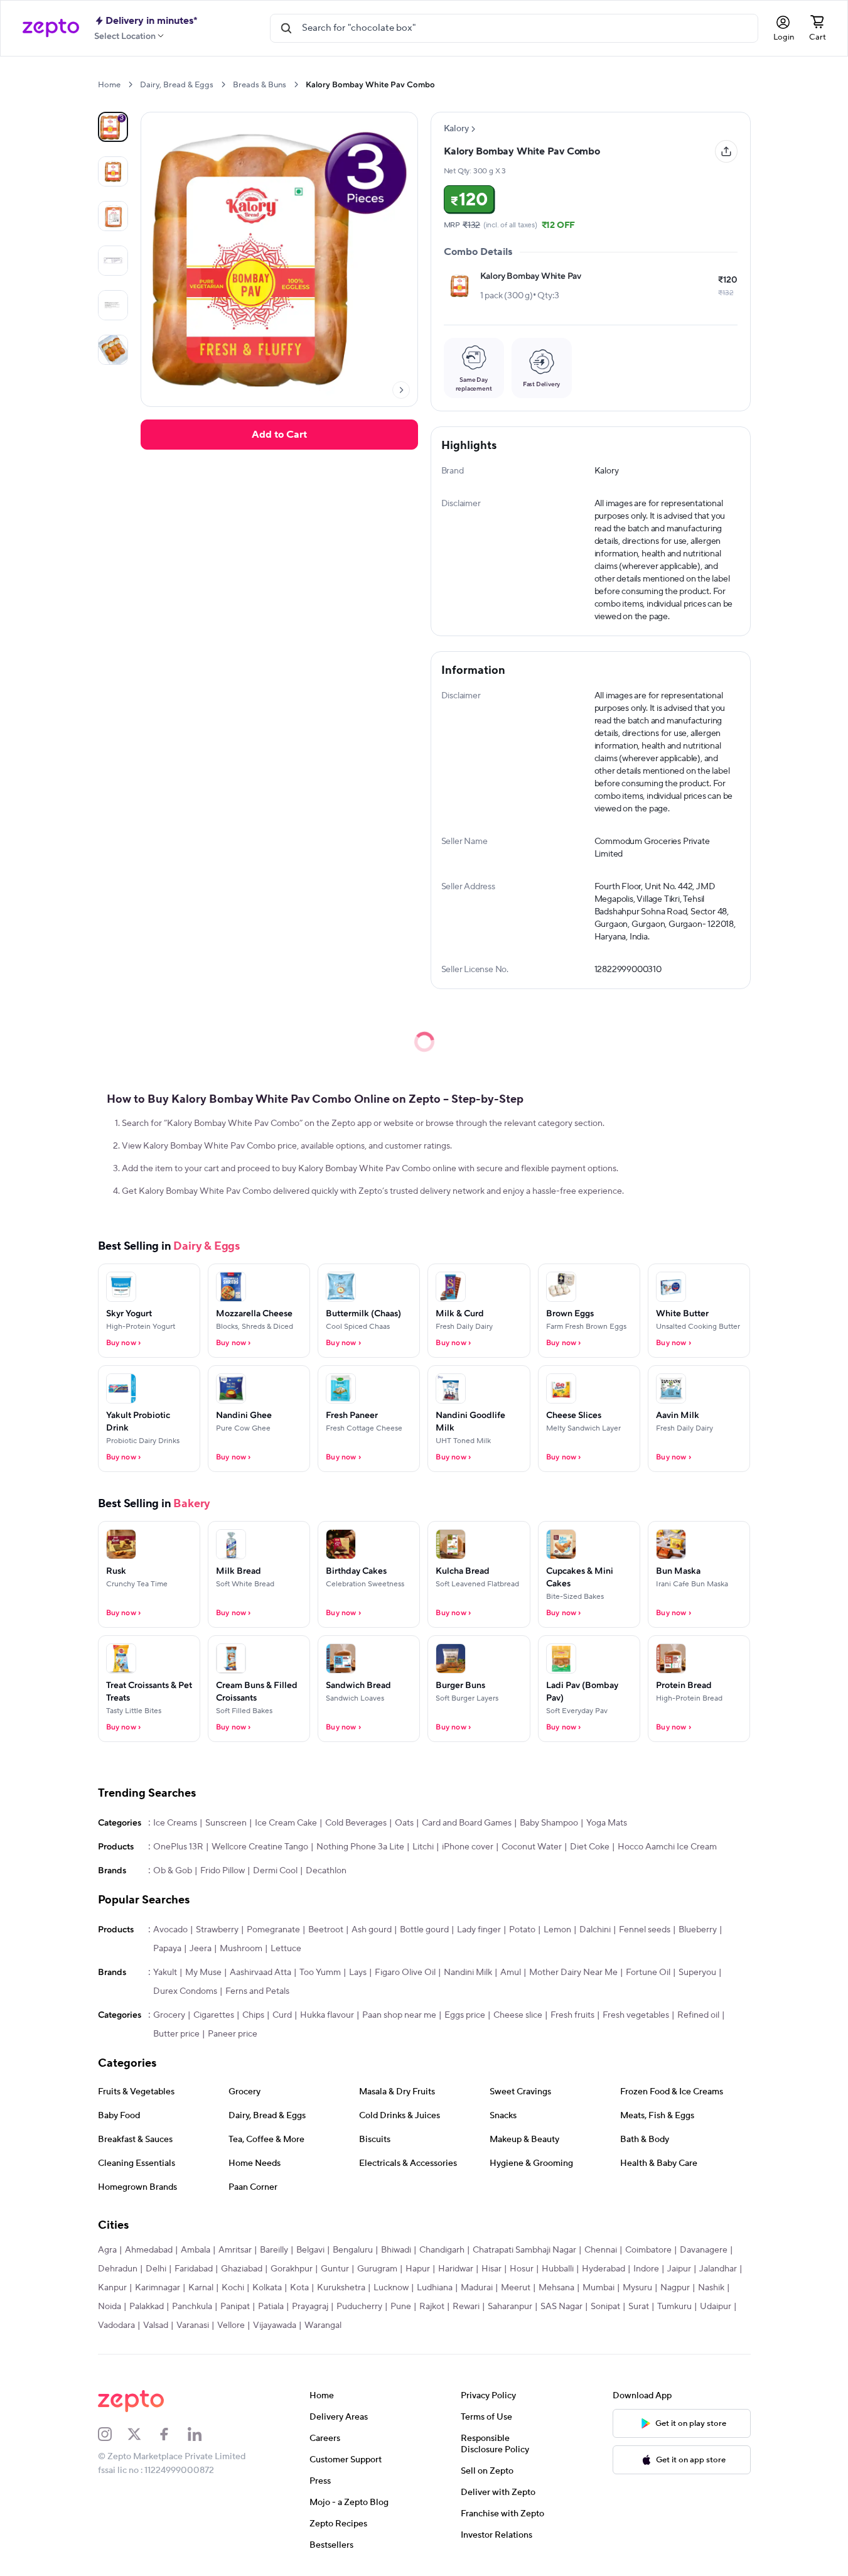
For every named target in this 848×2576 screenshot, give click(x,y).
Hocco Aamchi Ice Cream (667, 1847)
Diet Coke (590, 1847)
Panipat (235, 2307)
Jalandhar (718, 2269)
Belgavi (310, 2250)
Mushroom (241, 1949)
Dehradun (118, 2269)
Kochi (233, 2288)
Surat (639, 2307)
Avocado (170, 1930)
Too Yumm (320, 1973)
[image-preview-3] (113, 261)
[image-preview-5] (113, 350)
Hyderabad (604, 2269)
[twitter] (142, 2434)
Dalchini (595, 1930)
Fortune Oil (648, 1973)
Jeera (201, 1949)
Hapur (418, 2269)
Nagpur (675, 2288)
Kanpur (112, 2288)
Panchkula (192, 2307)
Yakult (165, 1973)
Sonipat (605, 2307)
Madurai (477, 2288)
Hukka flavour (327, 2015)
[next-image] (401, 390)
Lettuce (286, 1949)
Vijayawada (275, 2325)
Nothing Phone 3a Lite (360, 1847)
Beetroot (326, 1930)
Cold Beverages (356, 1823)
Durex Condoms (185, 1991)
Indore (646, 2269)
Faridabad (194, 2269)
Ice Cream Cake (286, 1823)
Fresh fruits (572, 2015)
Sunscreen (226, 1823)
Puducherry (359, 2307)
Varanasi (193, 2325)
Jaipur (679, 2269)
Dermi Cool (275, 1871)
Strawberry (217, 1930)
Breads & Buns (260, 85)
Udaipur (716, 2307)
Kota (299, 2288)
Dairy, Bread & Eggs (177, 85)
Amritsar (235, 2250)
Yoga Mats (607, 1823)
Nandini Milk (468, 1973)
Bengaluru (353, 2250)
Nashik (711, 2288)
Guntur (335, 2269)
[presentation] (130, 84)
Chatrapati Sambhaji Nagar (524, 2250)
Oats (404, 1823)
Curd (282, 2015)
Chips (253, 2015)
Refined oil (698, 2015)
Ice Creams (175, 1823)
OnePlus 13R (178, 1847)
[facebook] (173, 2434)
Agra (107, 2250)
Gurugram (377, 2269)
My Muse (203, 1973)
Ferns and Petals (257, 1991)
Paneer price (233, 2034)
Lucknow (391, 2288)
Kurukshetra (341, 2288)
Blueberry (698, 1930)
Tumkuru (674, 2307)
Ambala (196, 2250)
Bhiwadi (396, 2250)
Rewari (466, 2307)
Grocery (169, 2015)
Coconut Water (532, 1847)
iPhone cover (468, 1847)
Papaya (167, 1949)
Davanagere (704, 2250)
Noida (110, 2307)
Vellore (231, 2325)
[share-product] (726, 151)
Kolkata (267, 2288)
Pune (401, 2307)
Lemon (557, 1930)
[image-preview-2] (113, 216)
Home (109, 85)
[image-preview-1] (113, 171)
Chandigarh (442, 2250)
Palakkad (147, 2307)
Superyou (697, 1973)
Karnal (201, 2288)
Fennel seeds (645, 1930)
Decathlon (326, 1871)
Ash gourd (372, 1930)
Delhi (156, 2269)
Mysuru (637, 2288)
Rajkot (432, 2307)
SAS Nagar (561, 2307)
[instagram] (113, 2434)
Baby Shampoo (549, 1823)
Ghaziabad (242, 2269)
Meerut (516, 2288)
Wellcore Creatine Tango (260, 1847)
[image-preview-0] (113, 127)
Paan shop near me (399, 2015)
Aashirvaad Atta (260, 1973)
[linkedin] (203, 2434)
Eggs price (465, 2015)
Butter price (176, 2034)
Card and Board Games (467, 1823)
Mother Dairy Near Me (573, 1973)
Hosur (522, 2269)
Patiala (271, 2307)
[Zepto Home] (51, 28)
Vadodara (116, 2325)
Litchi (423, 1847)
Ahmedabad (149, 2250)
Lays (358, 1973)
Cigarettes (214, 2015)
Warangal (323, 2325)
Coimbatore (648, 2250)
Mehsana (556, 2288)
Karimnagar (158, 2288)
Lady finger (479, 1930)
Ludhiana (435, 2288)
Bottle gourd (424, 1930)
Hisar (491, 2269)
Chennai (601, 2250)
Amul (511, 1973)
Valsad (156, 2325)
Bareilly (274, 2250)
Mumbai (598, 2288)
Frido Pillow (223, 1871)
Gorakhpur (292, 2269)
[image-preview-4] (113, 305)
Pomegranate (273, 1930)
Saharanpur (510, 2307)
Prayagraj (310, 2307)
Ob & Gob (173, 1871)
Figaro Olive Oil (405, 1973)
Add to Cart (279, 435)
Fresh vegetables (636, 2015)
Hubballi (558, 2269)
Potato (522, 1930)
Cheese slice (518, 2015)
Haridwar (456, 2269)
